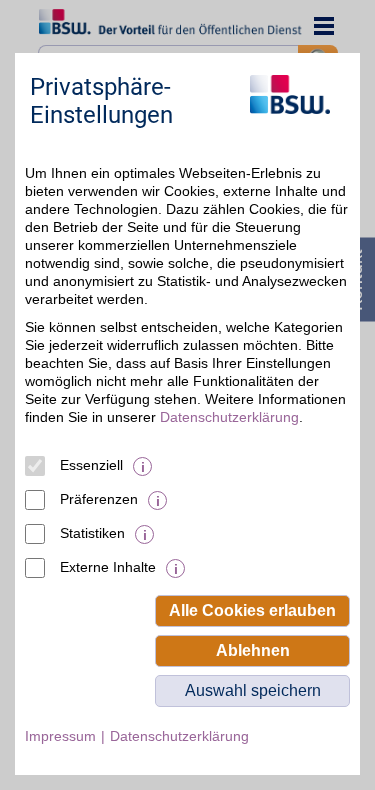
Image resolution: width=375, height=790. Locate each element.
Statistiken (92, 533)
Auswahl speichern (253, 690)
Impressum (60, 736)
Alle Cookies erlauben (252, 610)
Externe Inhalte (108, 567)
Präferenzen (99, 499)
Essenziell (91, 465)
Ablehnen (253, 650)
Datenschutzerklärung (229, 417)
